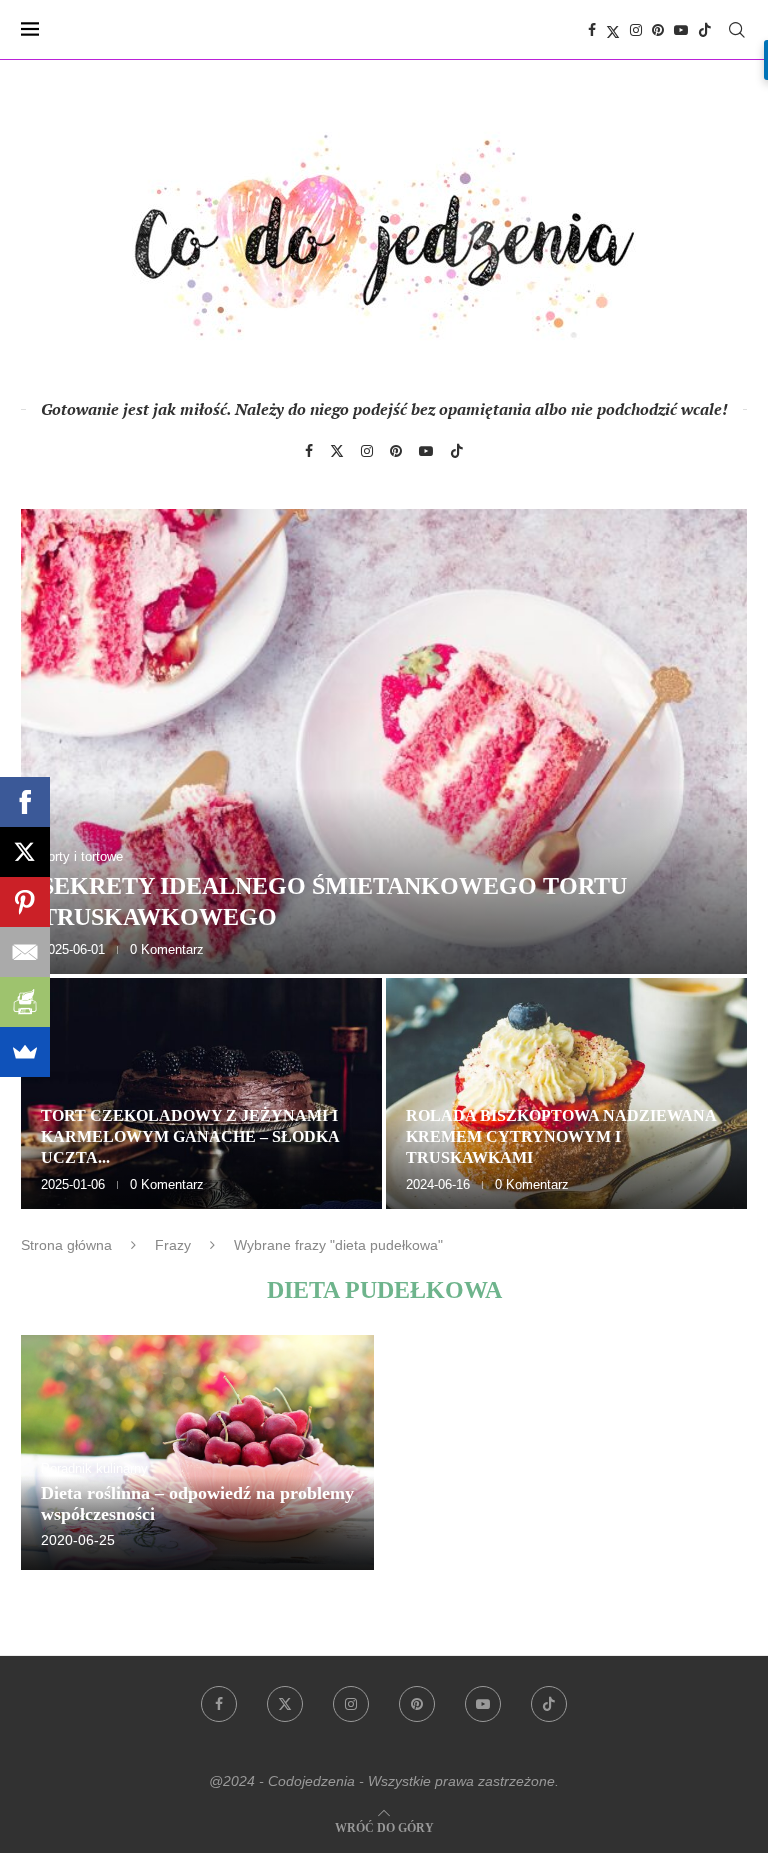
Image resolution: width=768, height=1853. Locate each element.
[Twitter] (613, 30)
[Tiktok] (705, 30)
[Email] (25, 952)
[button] (58, 858)
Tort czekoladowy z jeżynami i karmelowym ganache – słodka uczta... (190, 1136)
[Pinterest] (658, 30)
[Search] (737, 30)
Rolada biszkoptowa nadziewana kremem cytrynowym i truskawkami (561, 1136)
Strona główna (66, 1245)
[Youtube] (681, 30)
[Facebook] (592, 30)
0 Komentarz (167, 949)
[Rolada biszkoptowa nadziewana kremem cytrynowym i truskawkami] (566, 1093)
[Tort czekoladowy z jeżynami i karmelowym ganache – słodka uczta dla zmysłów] (201, 1093)
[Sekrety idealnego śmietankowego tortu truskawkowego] (384, 741)
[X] (25, 852)
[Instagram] (636, 30)
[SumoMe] (25, 1052)
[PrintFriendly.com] (25, 1002)
